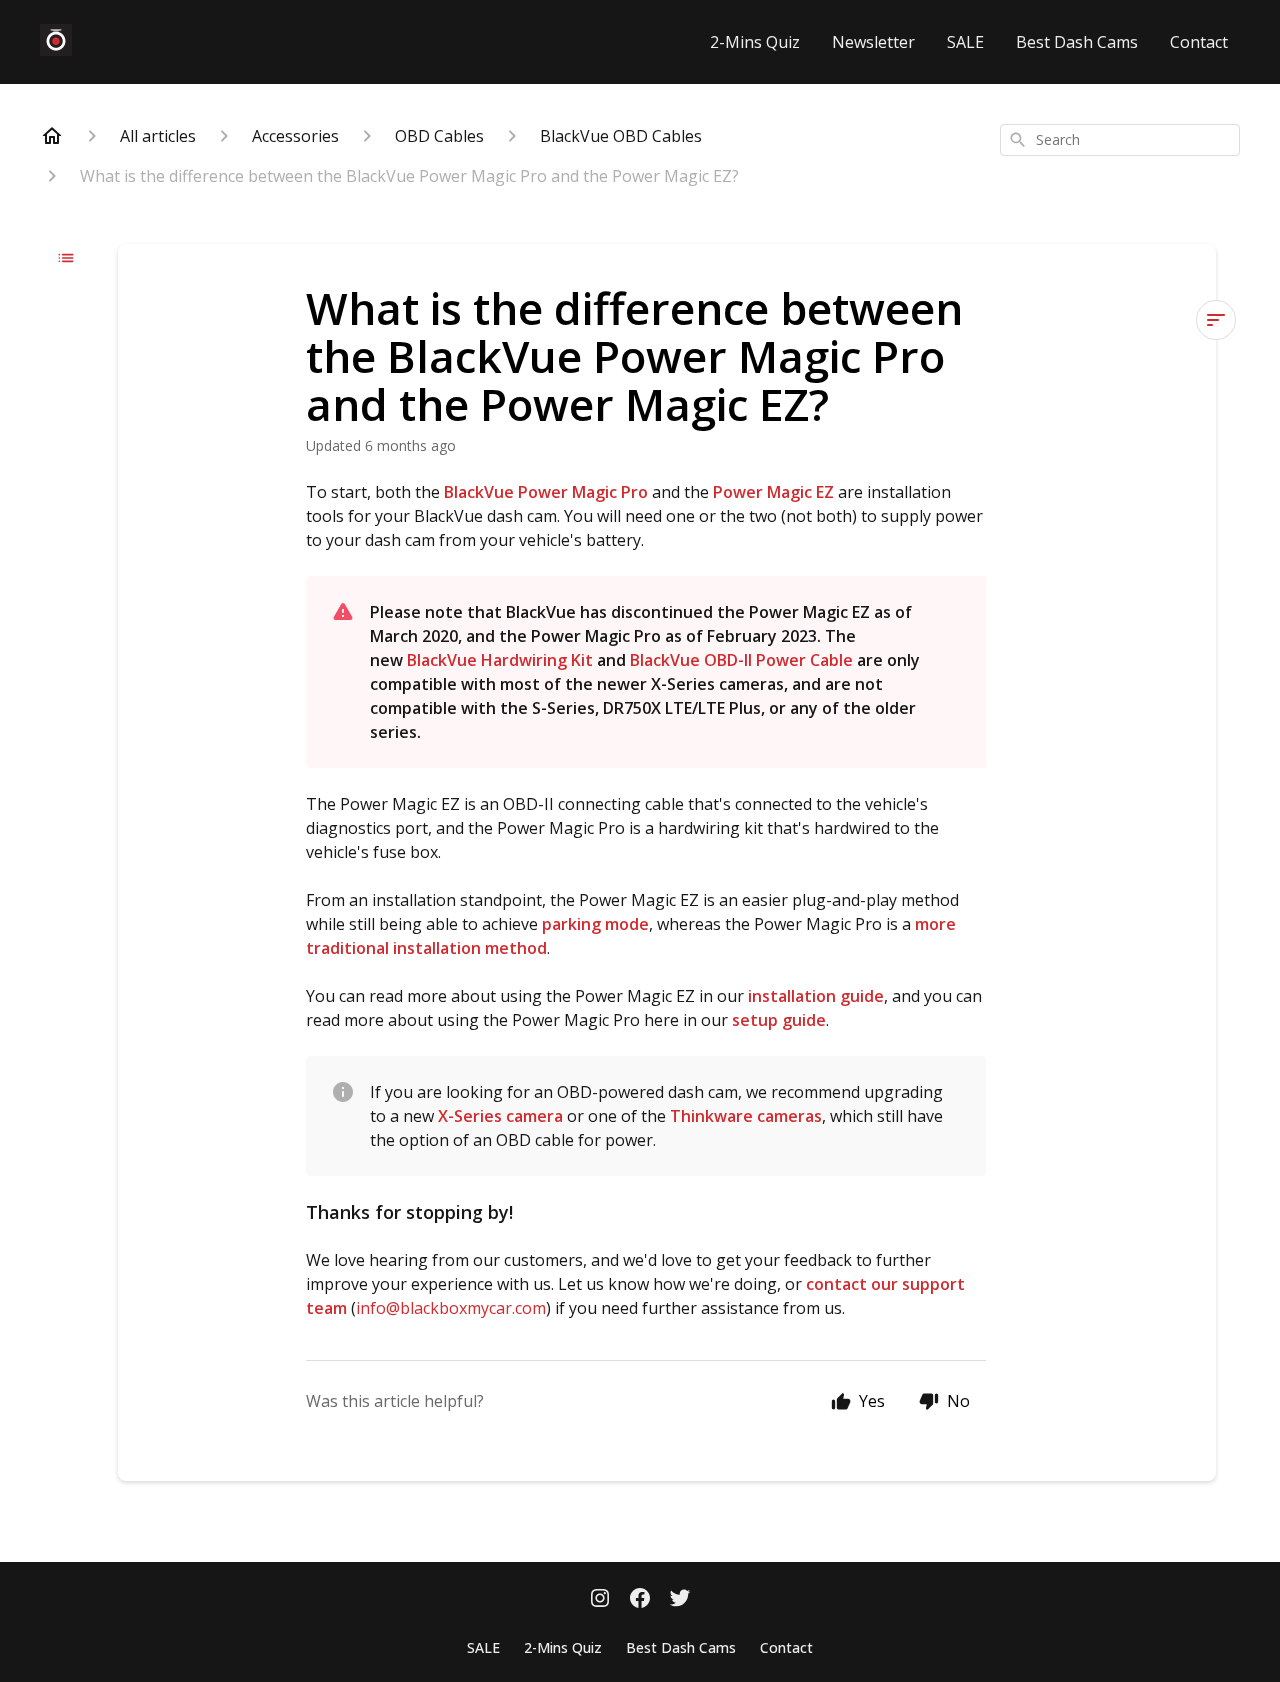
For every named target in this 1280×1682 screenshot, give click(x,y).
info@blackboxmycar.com (451, 1308)
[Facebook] (640, 1600)
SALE (965, 42)
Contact (1199, 42)
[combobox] (1120, 140)
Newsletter (873, 42)
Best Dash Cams (1077, 42)
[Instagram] (600, 1600)
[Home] (52, 136)
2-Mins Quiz (755, 42)
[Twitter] (680, 1600)
